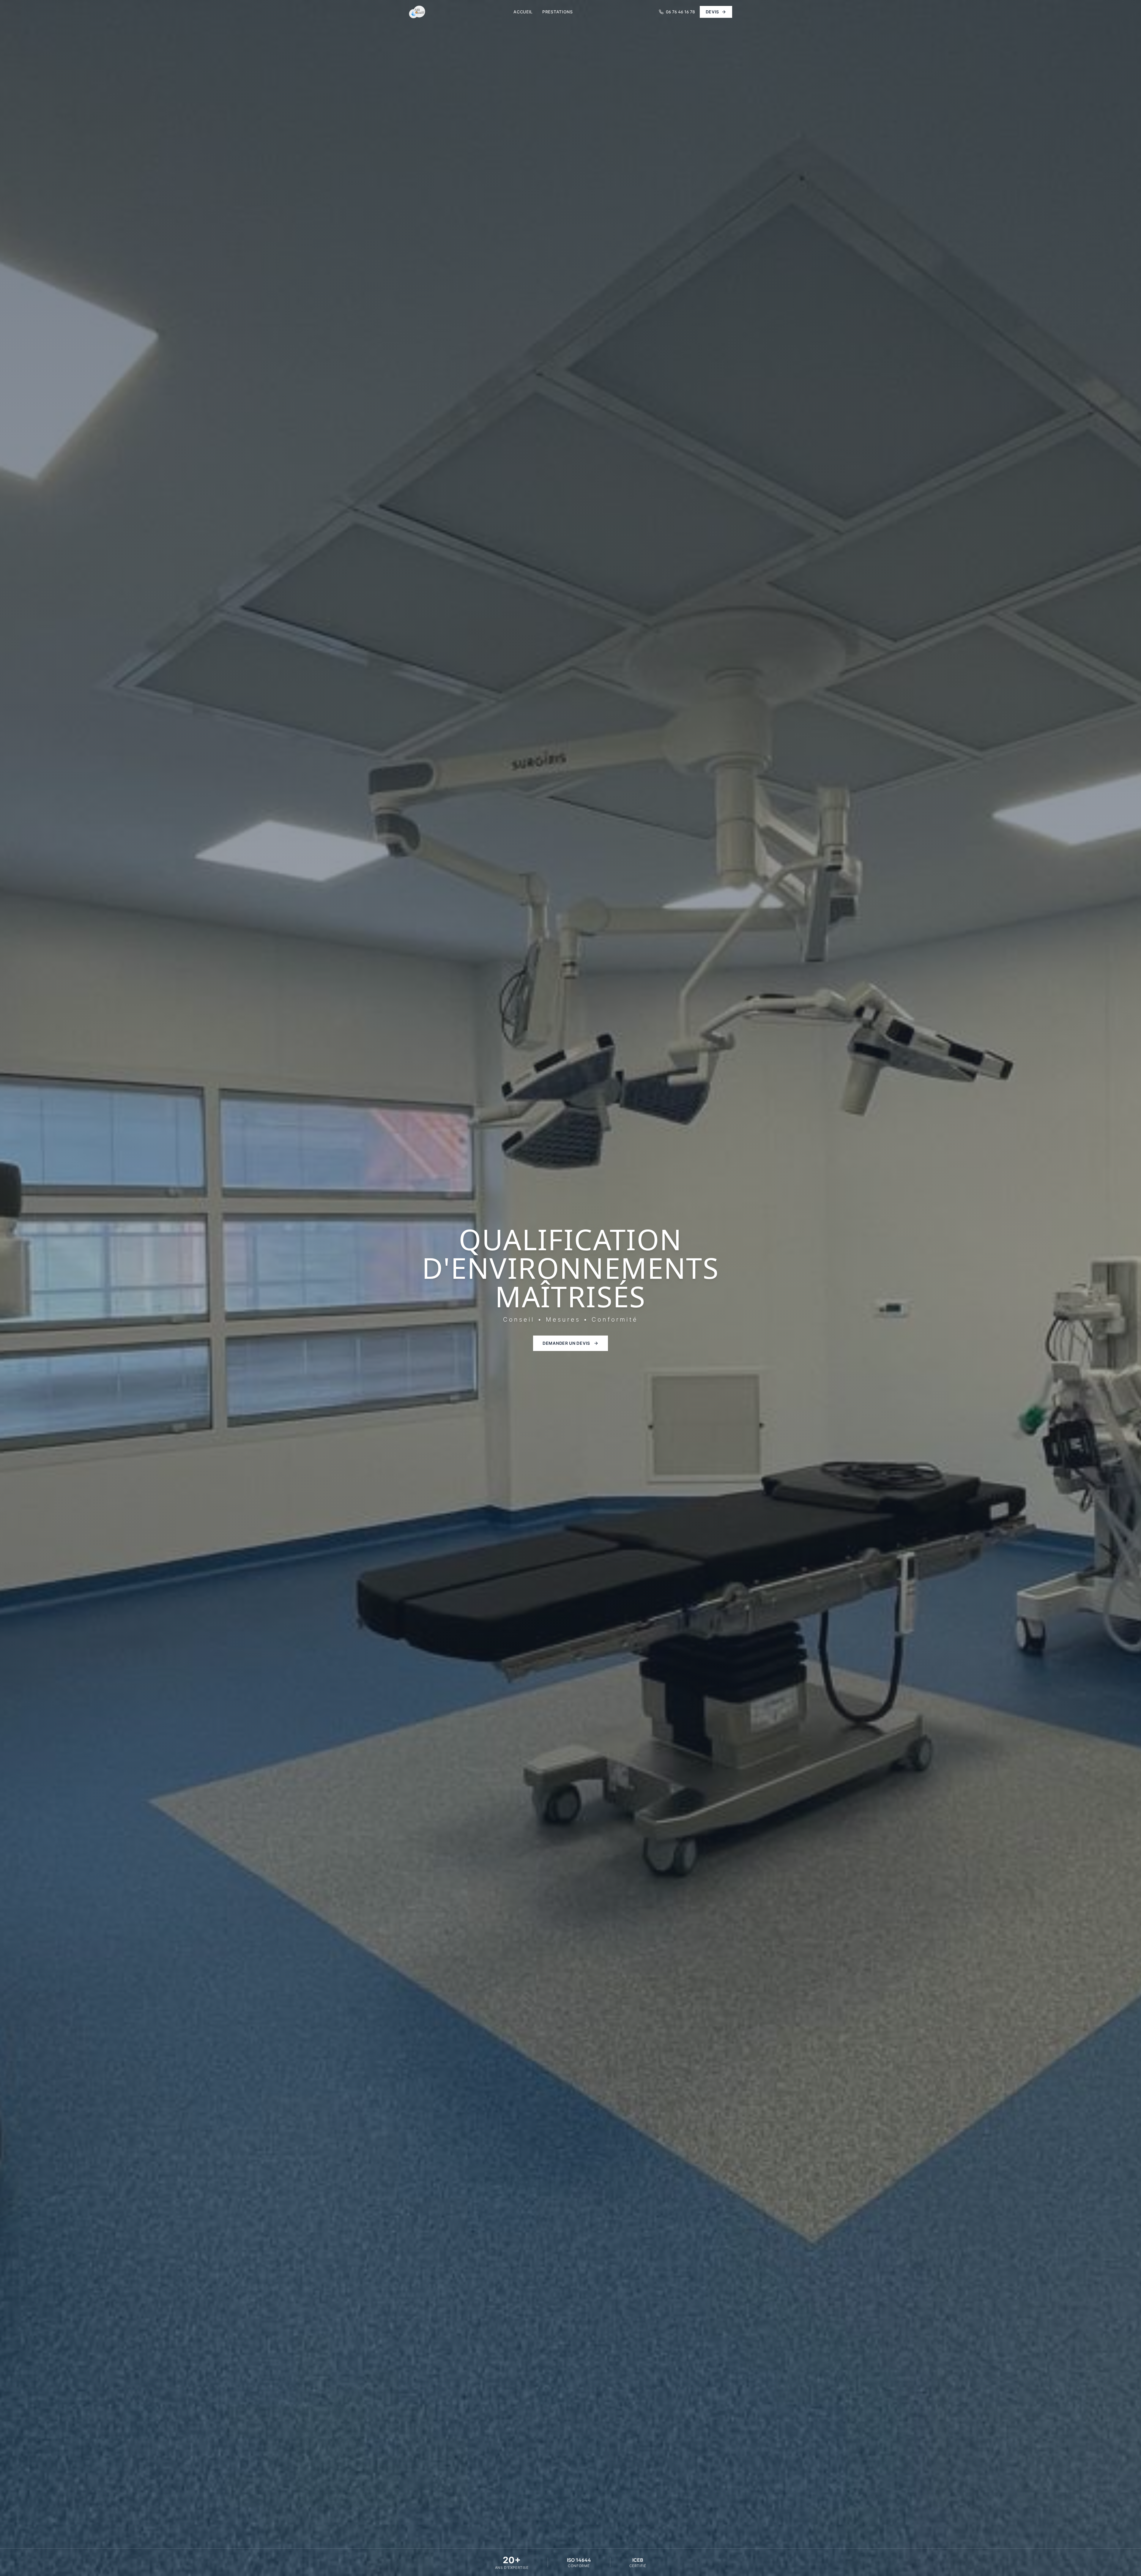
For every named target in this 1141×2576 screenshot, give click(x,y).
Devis (713, 12)
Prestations (558, 12)
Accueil (523, 12)
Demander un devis (566, 1343)
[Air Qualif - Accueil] (417, 12)
